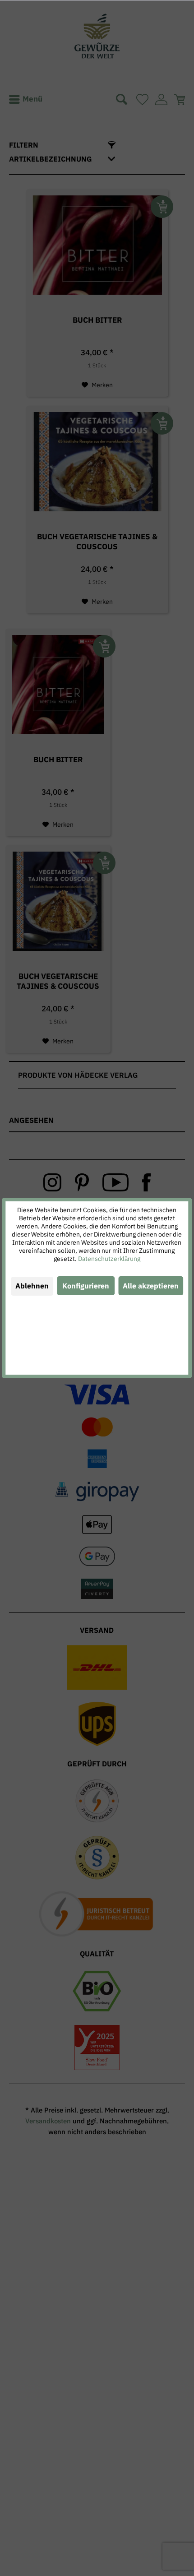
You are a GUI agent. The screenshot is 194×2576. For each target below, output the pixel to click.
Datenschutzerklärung (109, 1259)
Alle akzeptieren (151, 1286)
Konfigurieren (86, 1286)
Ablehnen (32, 1286)
